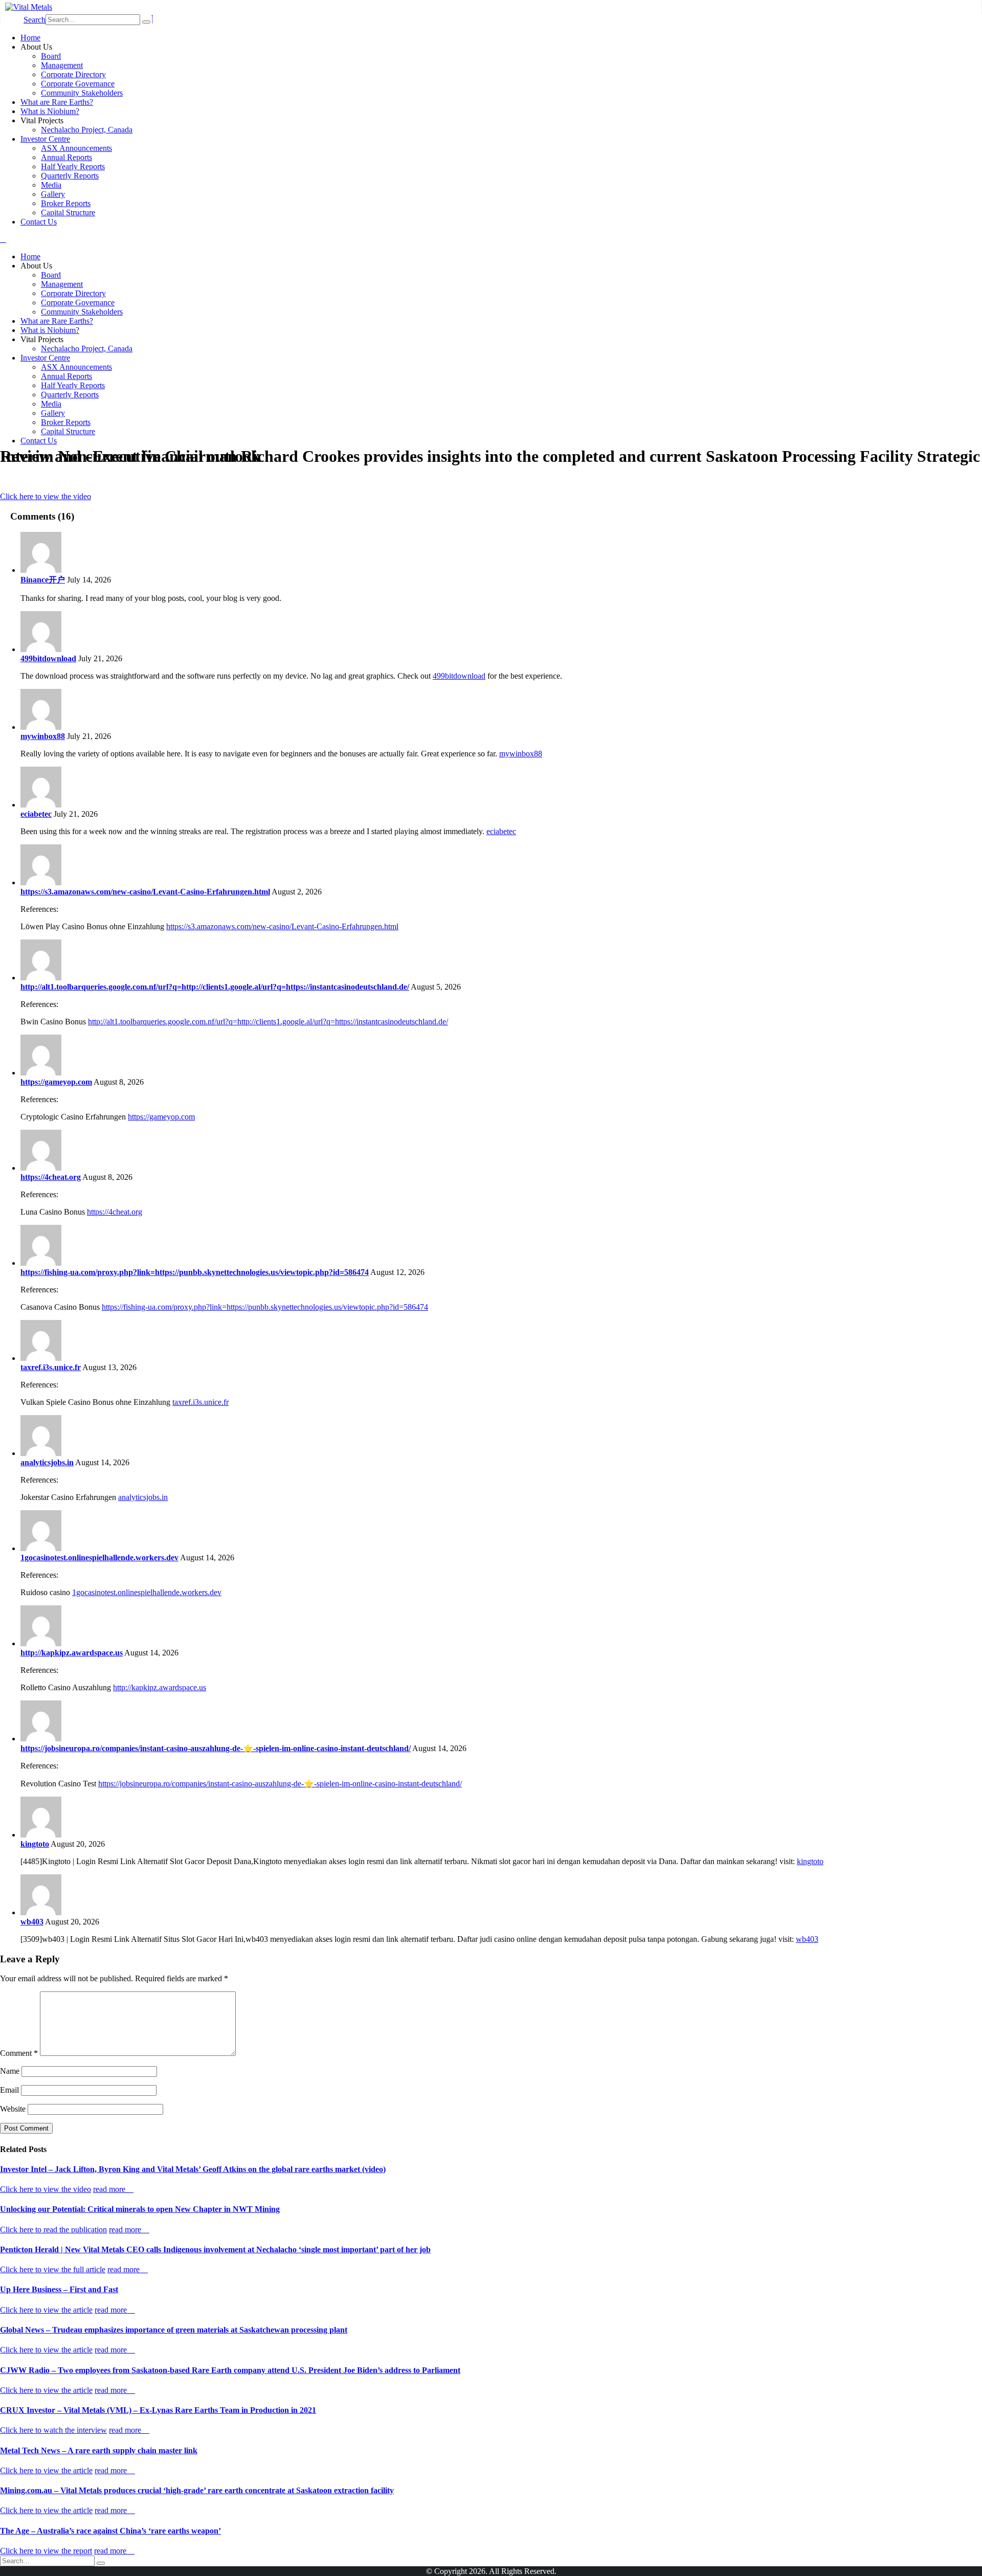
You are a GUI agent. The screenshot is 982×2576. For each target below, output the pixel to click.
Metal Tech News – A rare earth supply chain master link (99, 2450)
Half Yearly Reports (73, 166)
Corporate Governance (78, 84)
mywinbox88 (43, 736)
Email (9, 2090)
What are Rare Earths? (57, 102)
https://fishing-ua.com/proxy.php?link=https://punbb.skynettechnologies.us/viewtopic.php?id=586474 (195, 1272)
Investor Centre (45, 139)
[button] (35, 20)
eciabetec (36, 814)
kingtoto (35, 1844)
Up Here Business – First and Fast (59, 2289)
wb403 (32, 1922)
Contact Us (39, 222)
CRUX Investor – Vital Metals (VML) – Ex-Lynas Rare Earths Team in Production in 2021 (158, 2410)
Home (30, 38)
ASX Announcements (76, 148)
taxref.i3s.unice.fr (51, 1367)
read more (110, 2189)
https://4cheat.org (51, 1177)
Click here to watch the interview (53, 2430)
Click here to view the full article (53, 2269)
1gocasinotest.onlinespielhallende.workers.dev (99, 1558)
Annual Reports (66, 157)
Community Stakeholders (82, 93)
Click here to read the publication (53, 2230)
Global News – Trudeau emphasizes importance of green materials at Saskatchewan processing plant (174, 2330)
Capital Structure (68, 212)
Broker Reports (66, 203)
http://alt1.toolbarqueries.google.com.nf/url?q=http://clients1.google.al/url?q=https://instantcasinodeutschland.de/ (215, 987)
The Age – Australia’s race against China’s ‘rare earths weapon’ (110, 2531)
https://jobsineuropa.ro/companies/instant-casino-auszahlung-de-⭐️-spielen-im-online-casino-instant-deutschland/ (216, 1748)
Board (51, 56)
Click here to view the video (46, 496)
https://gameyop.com (56, 1082)
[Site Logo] (29, 7)
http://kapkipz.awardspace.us (72, 1653)
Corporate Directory (73, 74)
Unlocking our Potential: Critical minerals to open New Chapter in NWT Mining (140, 2209)
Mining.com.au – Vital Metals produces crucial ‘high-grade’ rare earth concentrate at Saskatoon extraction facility (197, 2490)
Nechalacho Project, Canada (87, 130)
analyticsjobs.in (47, 1462)
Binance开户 (43, 580)
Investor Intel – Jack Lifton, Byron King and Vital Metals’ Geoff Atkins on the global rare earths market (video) (193, 2169)
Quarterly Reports (70, 176)
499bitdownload (48, 658)
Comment (19, 2053)
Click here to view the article (46, 2310)
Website (13, 2109)
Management (62, 65)
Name (10, 2071)
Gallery (53, 194)
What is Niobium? (50, 111)
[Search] (146, 22)
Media (51, 185)
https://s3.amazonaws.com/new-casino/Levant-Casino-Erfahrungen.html (145, 892)
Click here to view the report (46, 2551)
